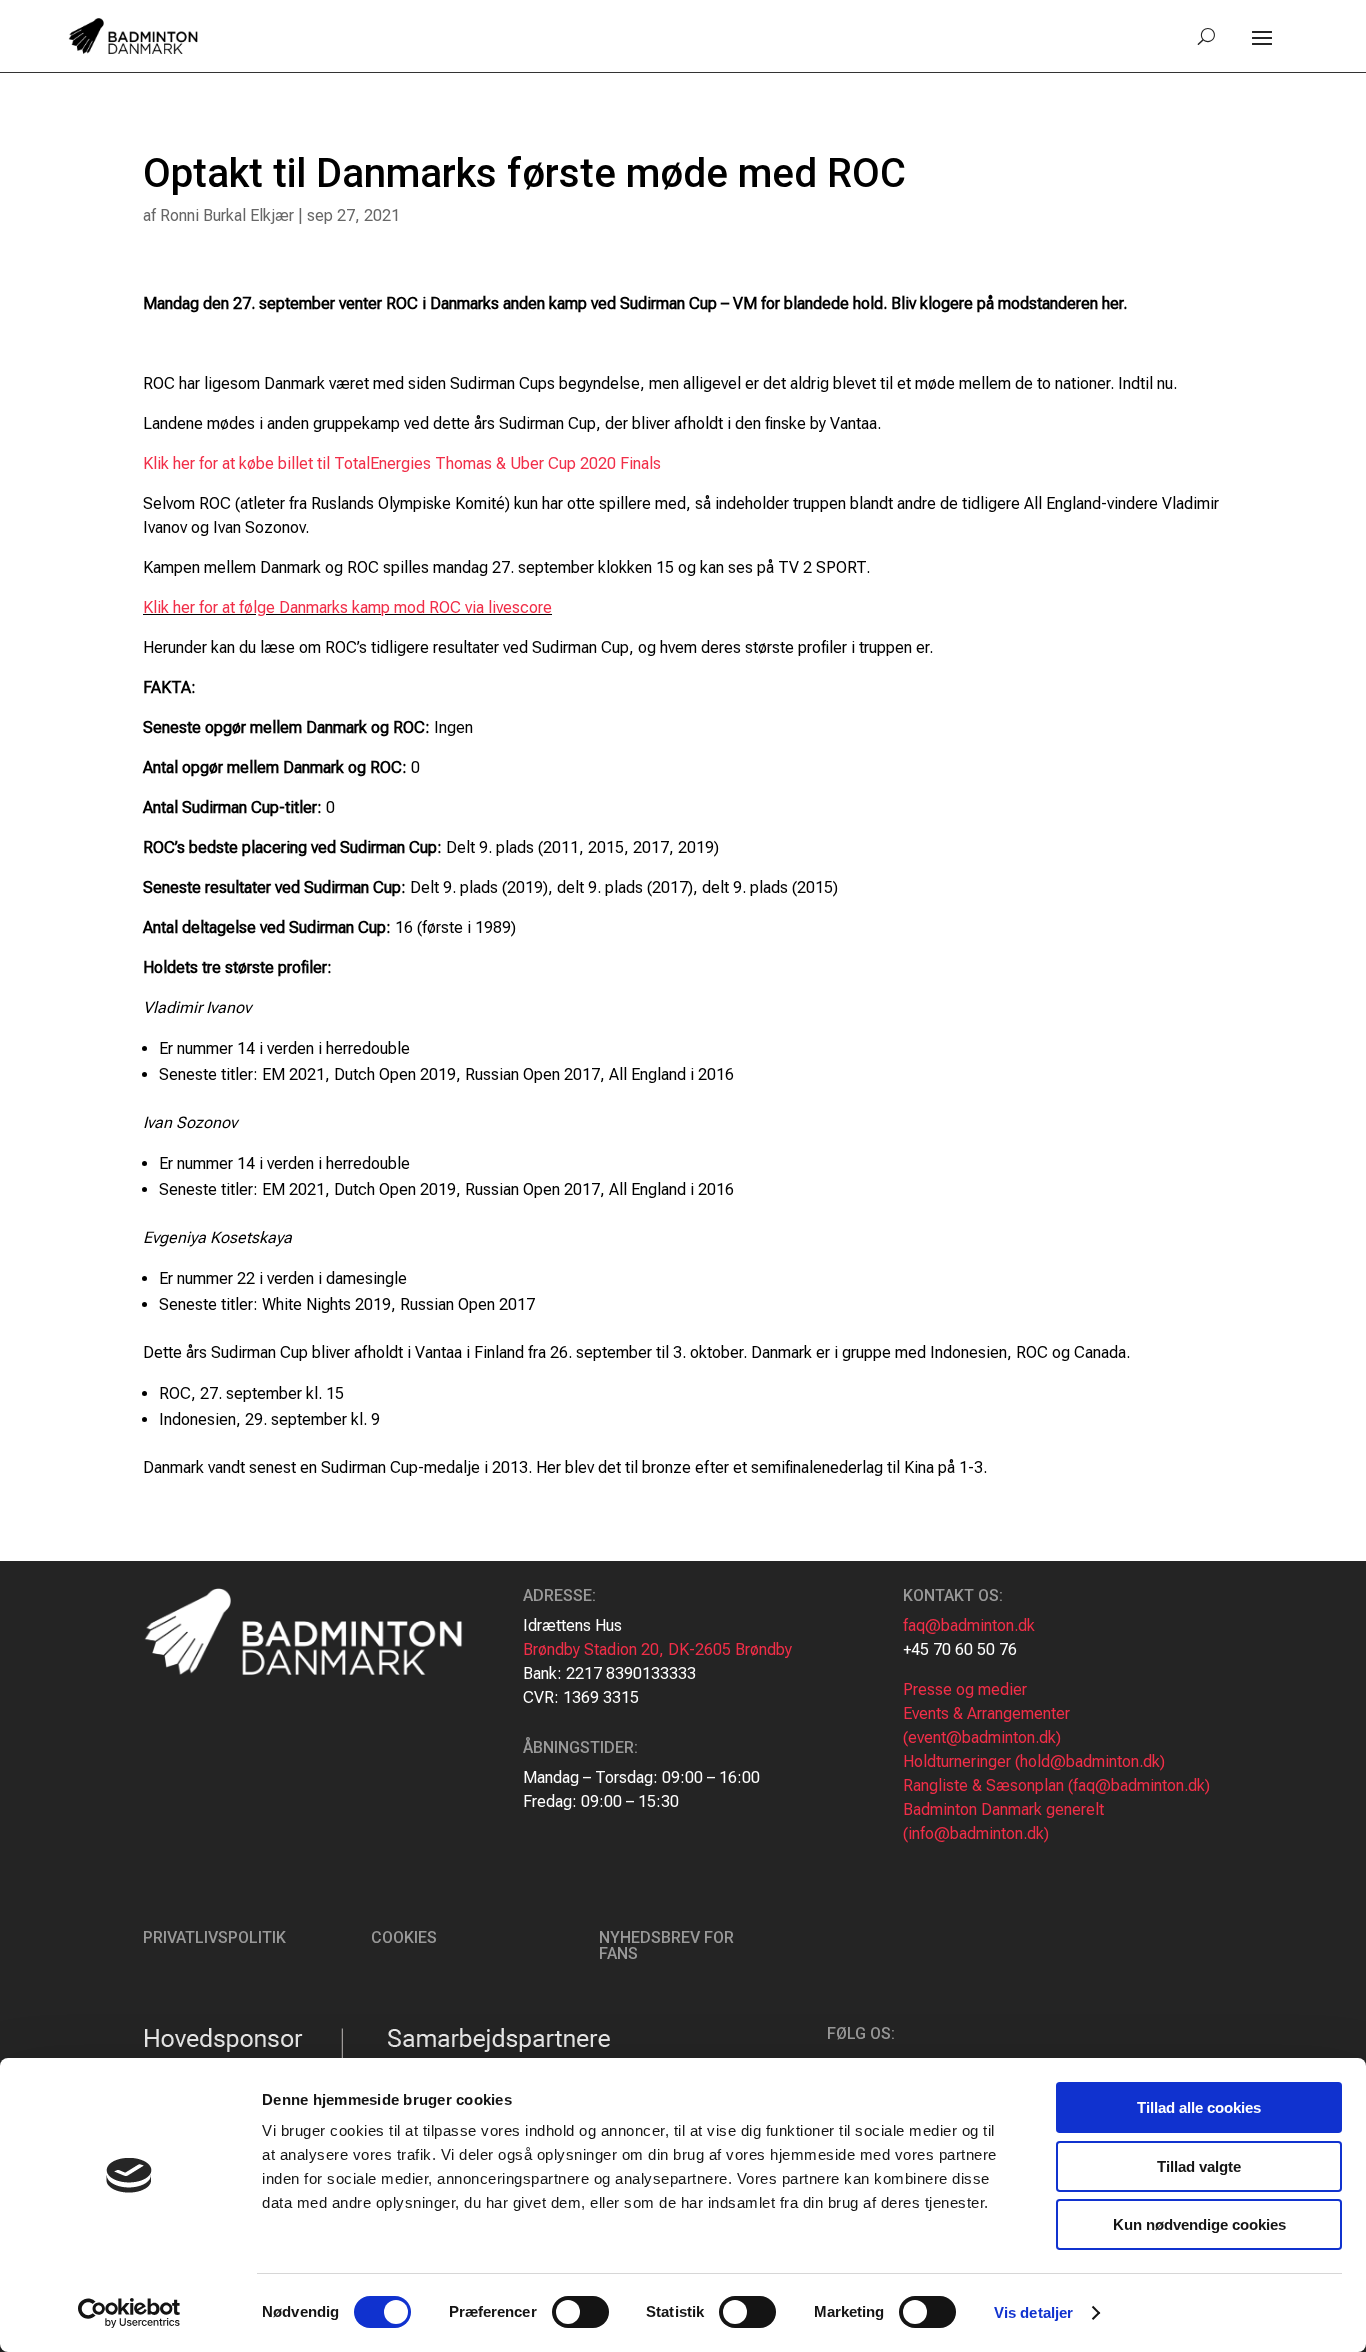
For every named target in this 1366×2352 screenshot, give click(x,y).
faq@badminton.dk (969, 1625)
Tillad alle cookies (1199, 2107)
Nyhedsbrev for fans (666, 1945)
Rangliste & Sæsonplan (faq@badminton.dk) (1056, 1785)
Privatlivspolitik (214, 1937)
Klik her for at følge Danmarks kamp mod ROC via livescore (347, 607)
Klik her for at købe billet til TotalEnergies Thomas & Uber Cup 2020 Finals (402, 463)
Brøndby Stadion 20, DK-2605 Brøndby (657, 1649)
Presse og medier (965, 1689)
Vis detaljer (1033, 2312)
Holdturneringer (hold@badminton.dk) (1034, 1761)
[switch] (580, 2312)
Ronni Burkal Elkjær (227, 215)
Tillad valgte (1199, 2166)
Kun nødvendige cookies (1199, 2224)
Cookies (404, 1937)
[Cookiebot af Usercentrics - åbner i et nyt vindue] (129, 2313)
